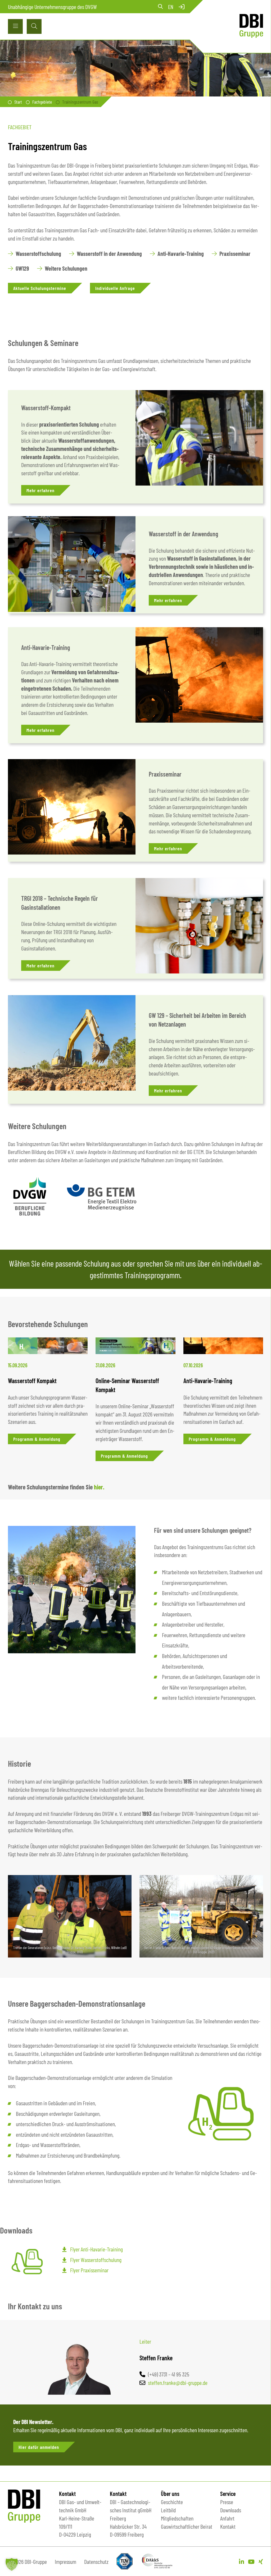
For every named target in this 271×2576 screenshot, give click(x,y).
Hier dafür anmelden (39, 2447)
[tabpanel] (48, 1399)
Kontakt (228, 2526)
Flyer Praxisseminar (89, 2270)
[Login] (182, 7)
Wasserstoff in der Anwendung (183, 534)
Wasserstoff (35, 408)
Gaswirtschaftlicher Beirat (187, 2526)
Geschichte (172, 2502)
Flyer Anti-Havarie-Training (96, 2249)
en (171, 7)
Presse (227, 2502)
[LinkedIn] (241, 2561)
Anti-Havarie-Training (46, 647)
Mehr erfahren (40, 490)
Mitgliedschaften (177, 2518)
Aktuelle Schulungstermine (40, 288)
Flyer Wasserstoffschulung (96, 2260)
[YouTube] (251, 2561)
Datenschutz (96, 2561)
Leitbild (168, 2510)
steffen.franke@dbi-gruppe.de (178, 2383)
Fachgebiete (42, 102)
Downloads (231, 2510)
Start (18, 102)
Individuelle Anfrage (115, 288)
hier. (99, 1487)
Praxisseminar (165, 774)
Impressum (66, 2561)
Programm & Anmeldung (37, 1439)
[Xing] (261, 2561)
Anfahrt (227, 2518)
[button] (12, 2564)
